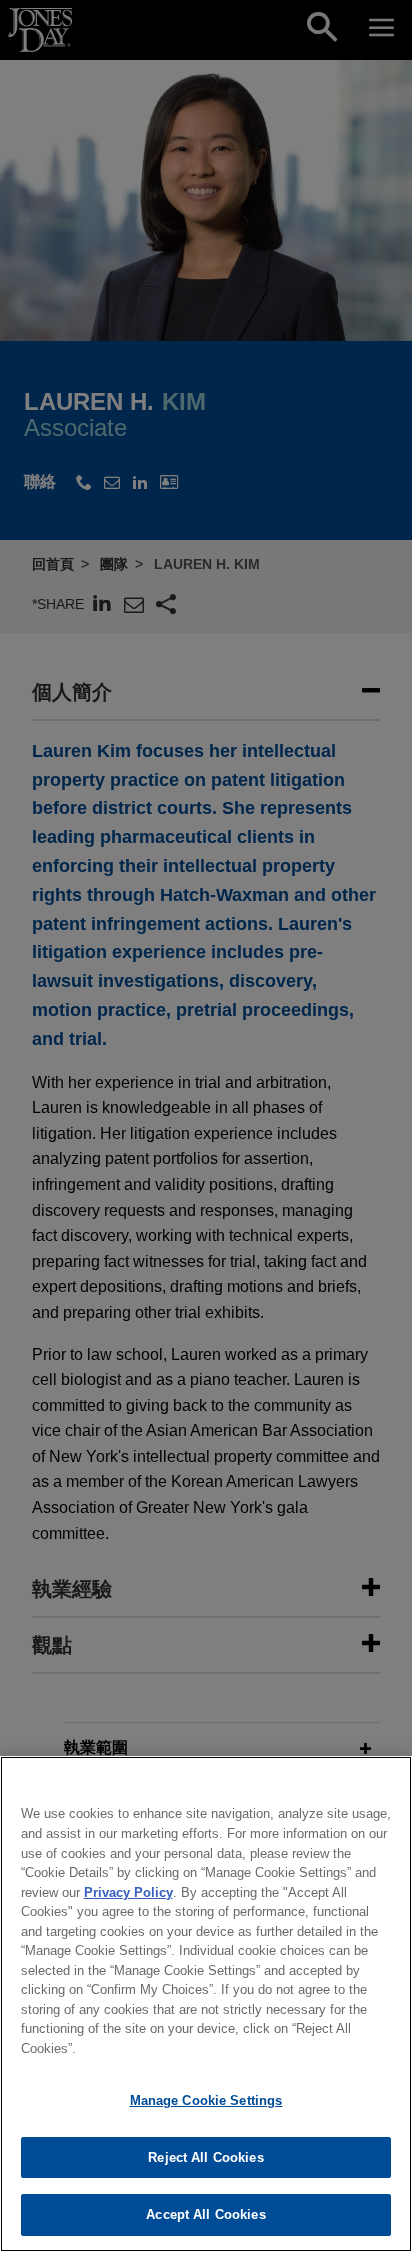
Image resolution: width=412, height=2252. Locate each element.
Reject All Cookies (205, 2157)
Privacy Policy (128, 1892)
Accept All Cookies (205, 2214)
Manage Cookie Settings (206, 2100)
